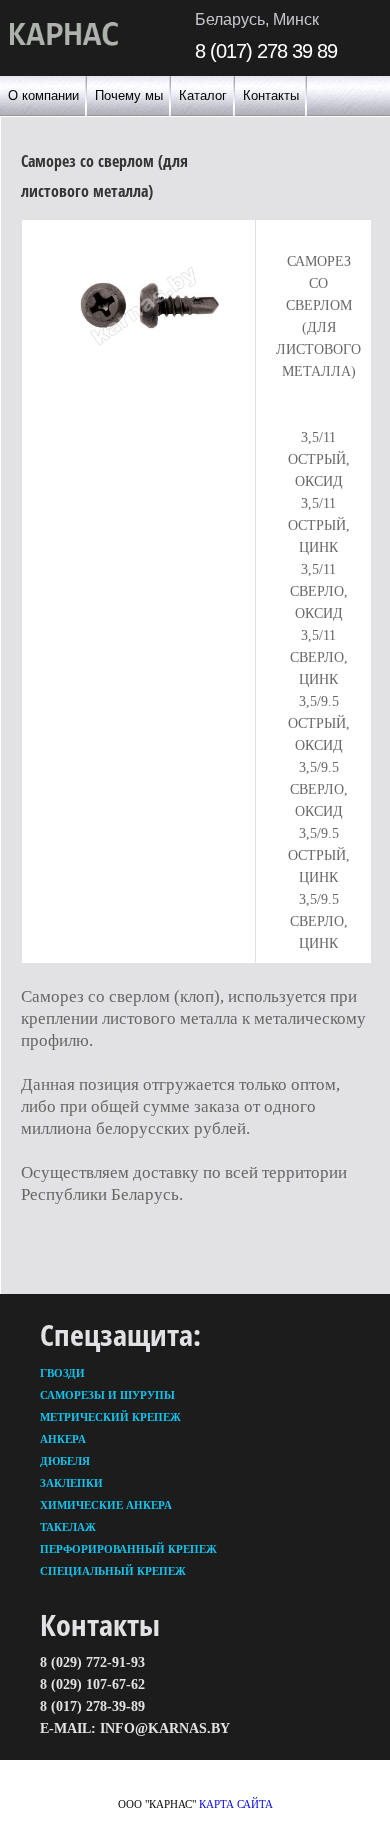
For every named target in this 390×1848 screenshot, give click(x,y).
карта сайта (236, 1804)
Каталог (203, 95)
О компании (43, 95)
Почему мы (129, 95)
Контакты (271, 95)
